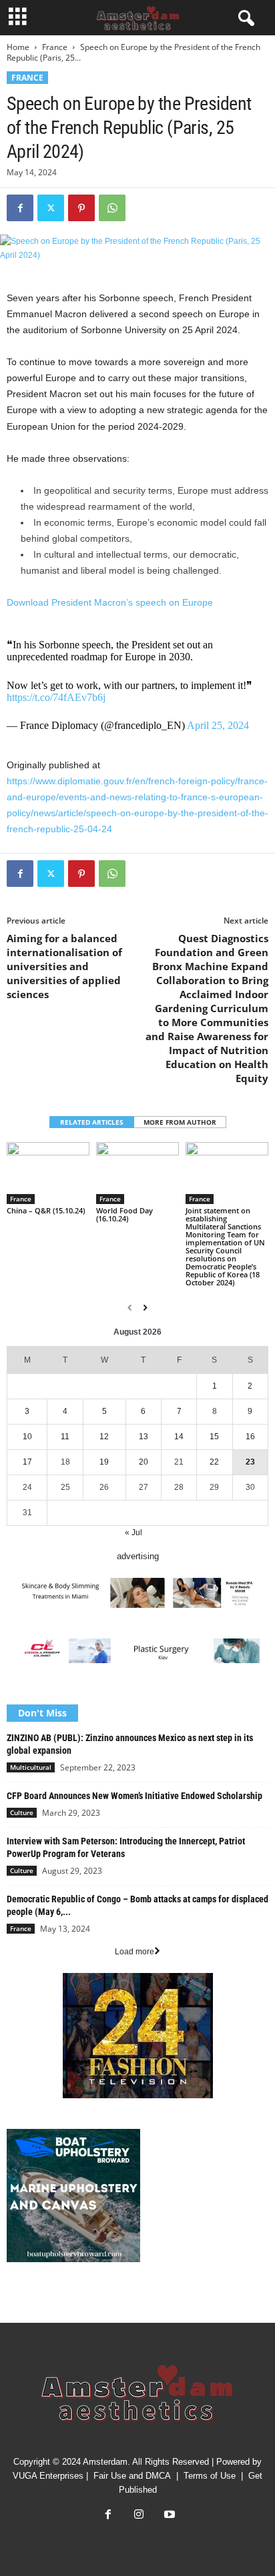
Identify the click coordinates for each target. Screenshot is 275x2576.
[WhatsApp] (112, 208)
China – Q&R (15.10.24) (46, 1210)
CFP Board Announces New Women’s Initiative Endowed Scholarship (134, 1796)
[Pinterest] (81, 208)
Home (18, 47)
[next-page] (145, 1308)
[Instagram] (139, 2516)
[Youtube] (168, 2516)
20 (144, 1462)
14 (179, 1437)
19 (104, 1462)
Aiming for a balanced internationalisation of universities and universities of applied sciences (64, 966)
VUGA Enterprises (48, 2476)
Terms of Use (210, 2476)
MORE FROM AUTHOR (180, 1122)
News (17, 2300)
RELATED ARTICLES (92, 1122)
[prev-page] (130, 1308)
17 (27, 1462)
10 (27, 1437)
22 (214, 1462)
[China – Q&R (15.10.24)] (48, 1173)
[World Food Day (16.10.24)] (137, 1173)
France (55, 47)
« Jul (133, 1533)
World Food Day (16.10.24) (124, 1214)
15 (214, 1437)
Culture (22, 1812)
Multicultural (31, 1767)
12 (104, 1437)
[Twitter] (51, 208)
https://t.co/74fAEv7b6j (56, 697)
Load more (134, 1952)
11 (65, 1437)
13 (144, 1437)
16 (250, 1437)
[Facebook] (20, 208)
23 (250, 1462)
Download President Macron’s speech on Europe (110, 602)
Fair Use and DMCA (132, 2476)
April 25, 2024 (218, 725)
